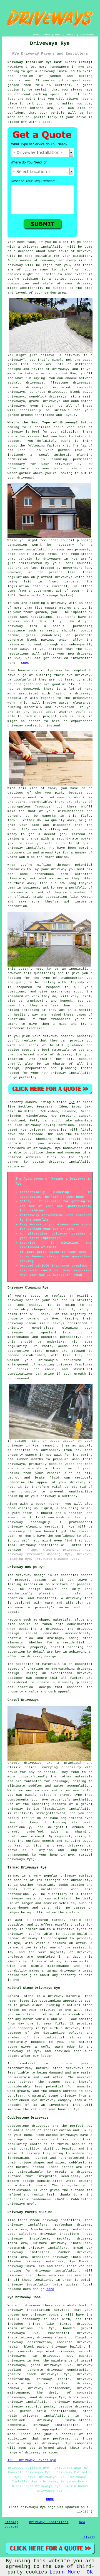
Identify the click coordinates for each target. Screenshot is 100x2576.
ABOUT (58, 35)
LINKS (47, 35)
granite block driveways (33, 2374)
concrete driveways (48, 392)
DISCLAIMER (87, 35)
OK (90, 2572)
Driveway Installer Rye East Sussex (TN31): (50, 62)
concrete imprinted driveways (46, 2351)
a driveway (45, 71)
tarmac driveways (26, 387)
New (82, 2522)
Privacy (88, 2537)
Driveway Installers (49, 2522)
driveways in (56, 559)
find (22, 2220)
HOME (36, 35)
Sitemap (12, 2522)
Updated (12, 2527)
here (50, 2289)
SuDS (25, 663)
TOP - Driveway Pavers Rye (32, 2460)
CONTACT (71, 35)
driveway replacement (49, 2388)
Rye (72, 1102)
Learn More (65, 2572)
